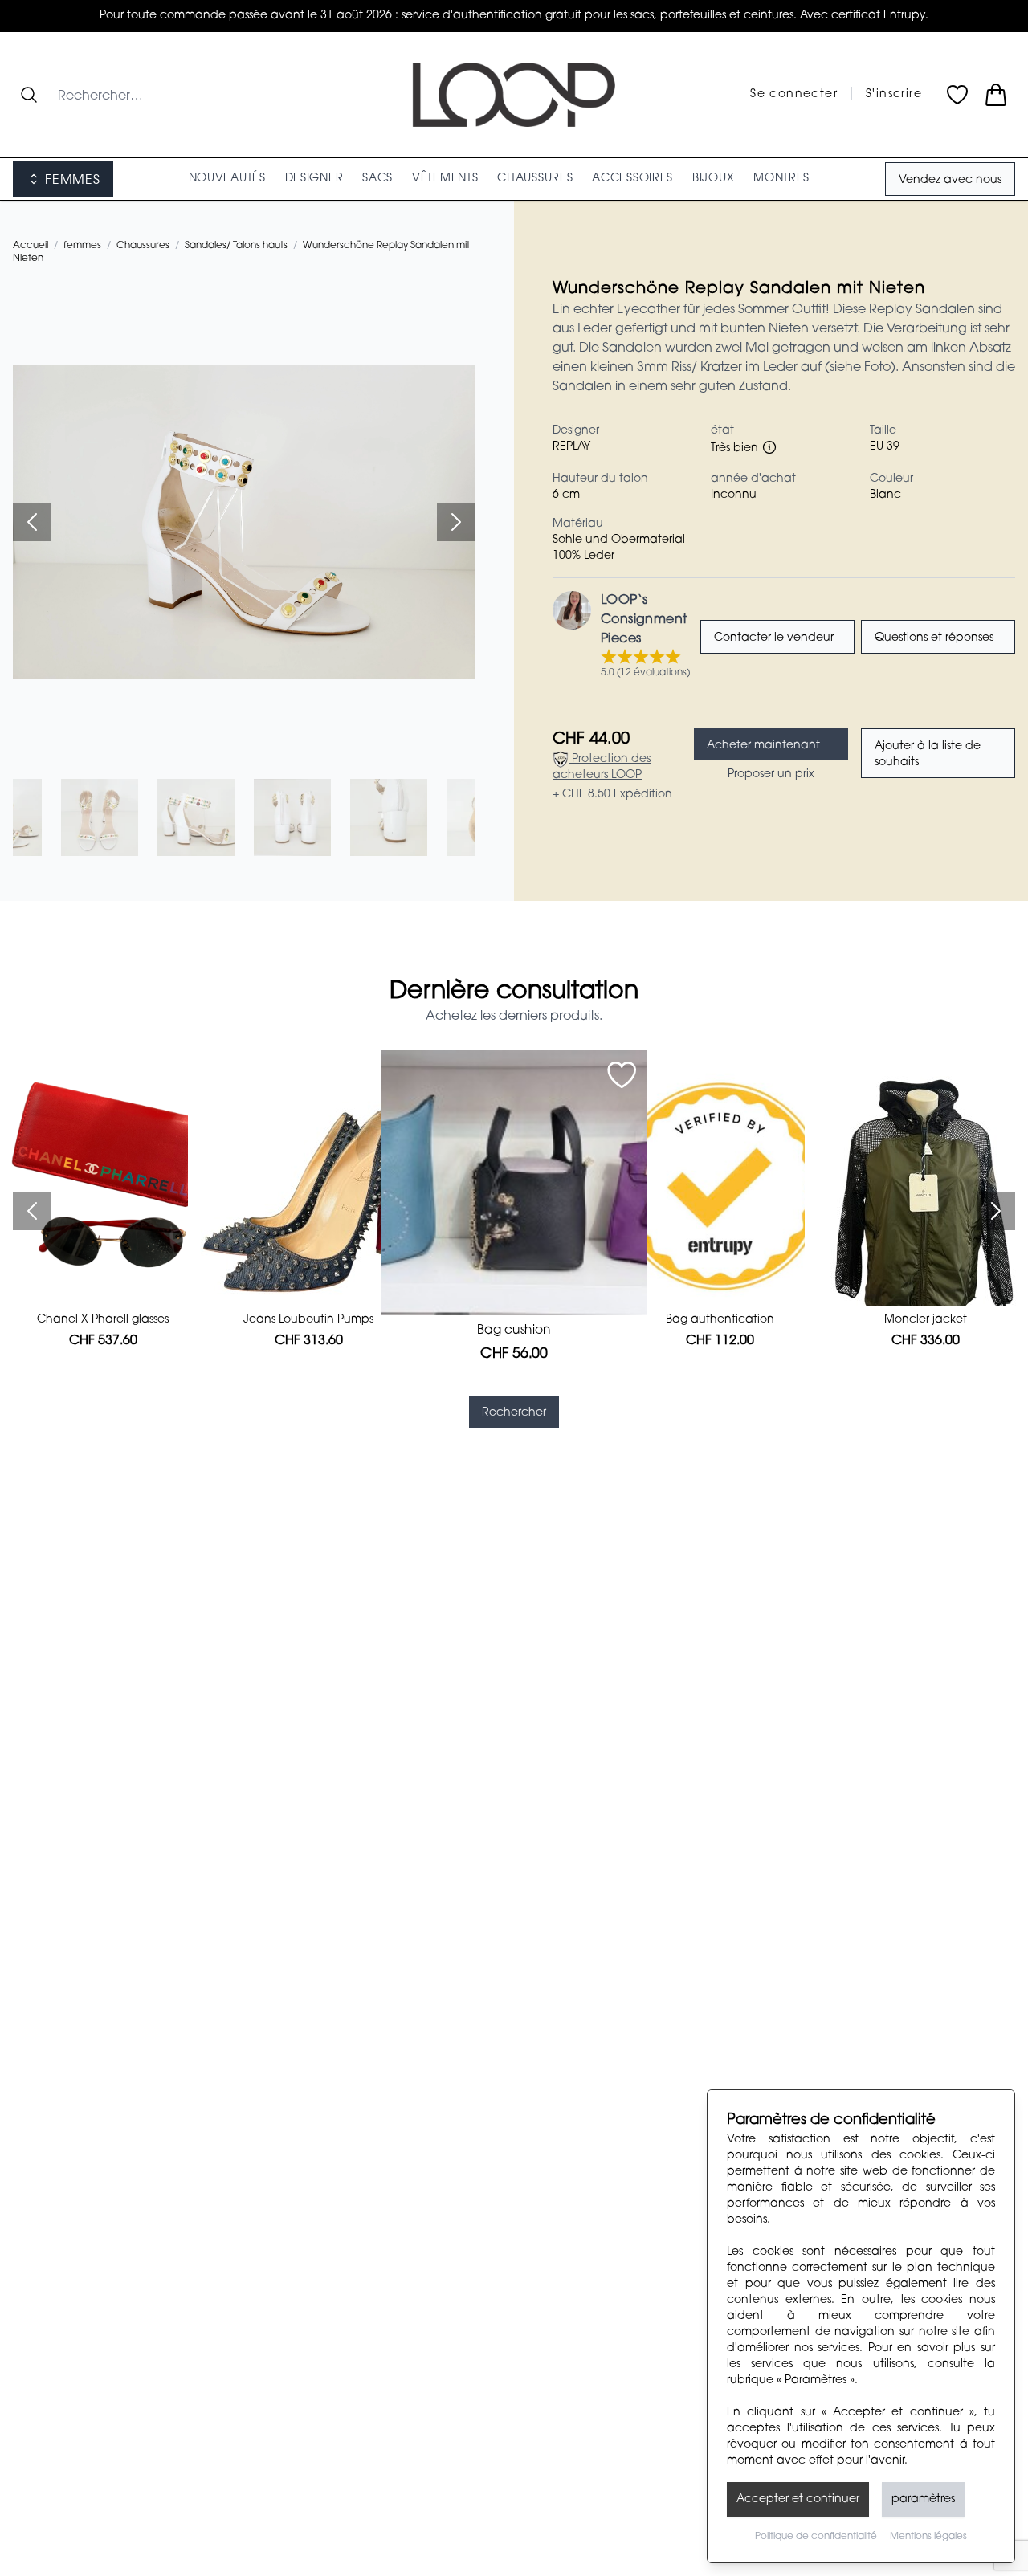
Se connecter (794, 95)
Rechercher (514, 1413)
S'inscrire (894, 95)
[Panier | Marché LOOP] (996, 95)
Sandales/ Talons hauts (236, 246)
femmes (82, 246)
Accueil (31, 246)
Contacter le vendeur (774, 638)
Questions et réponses (934, 638)
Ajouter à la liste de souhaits (928, 755)
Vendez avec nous (950, 181)
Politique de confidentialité (816, 2537)
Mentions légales (928, 2537)
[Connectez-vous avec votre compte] (622, 1075)
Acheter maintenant (763, 746)
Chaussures (143, 246)
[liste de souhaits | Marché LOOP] (957, 95)
